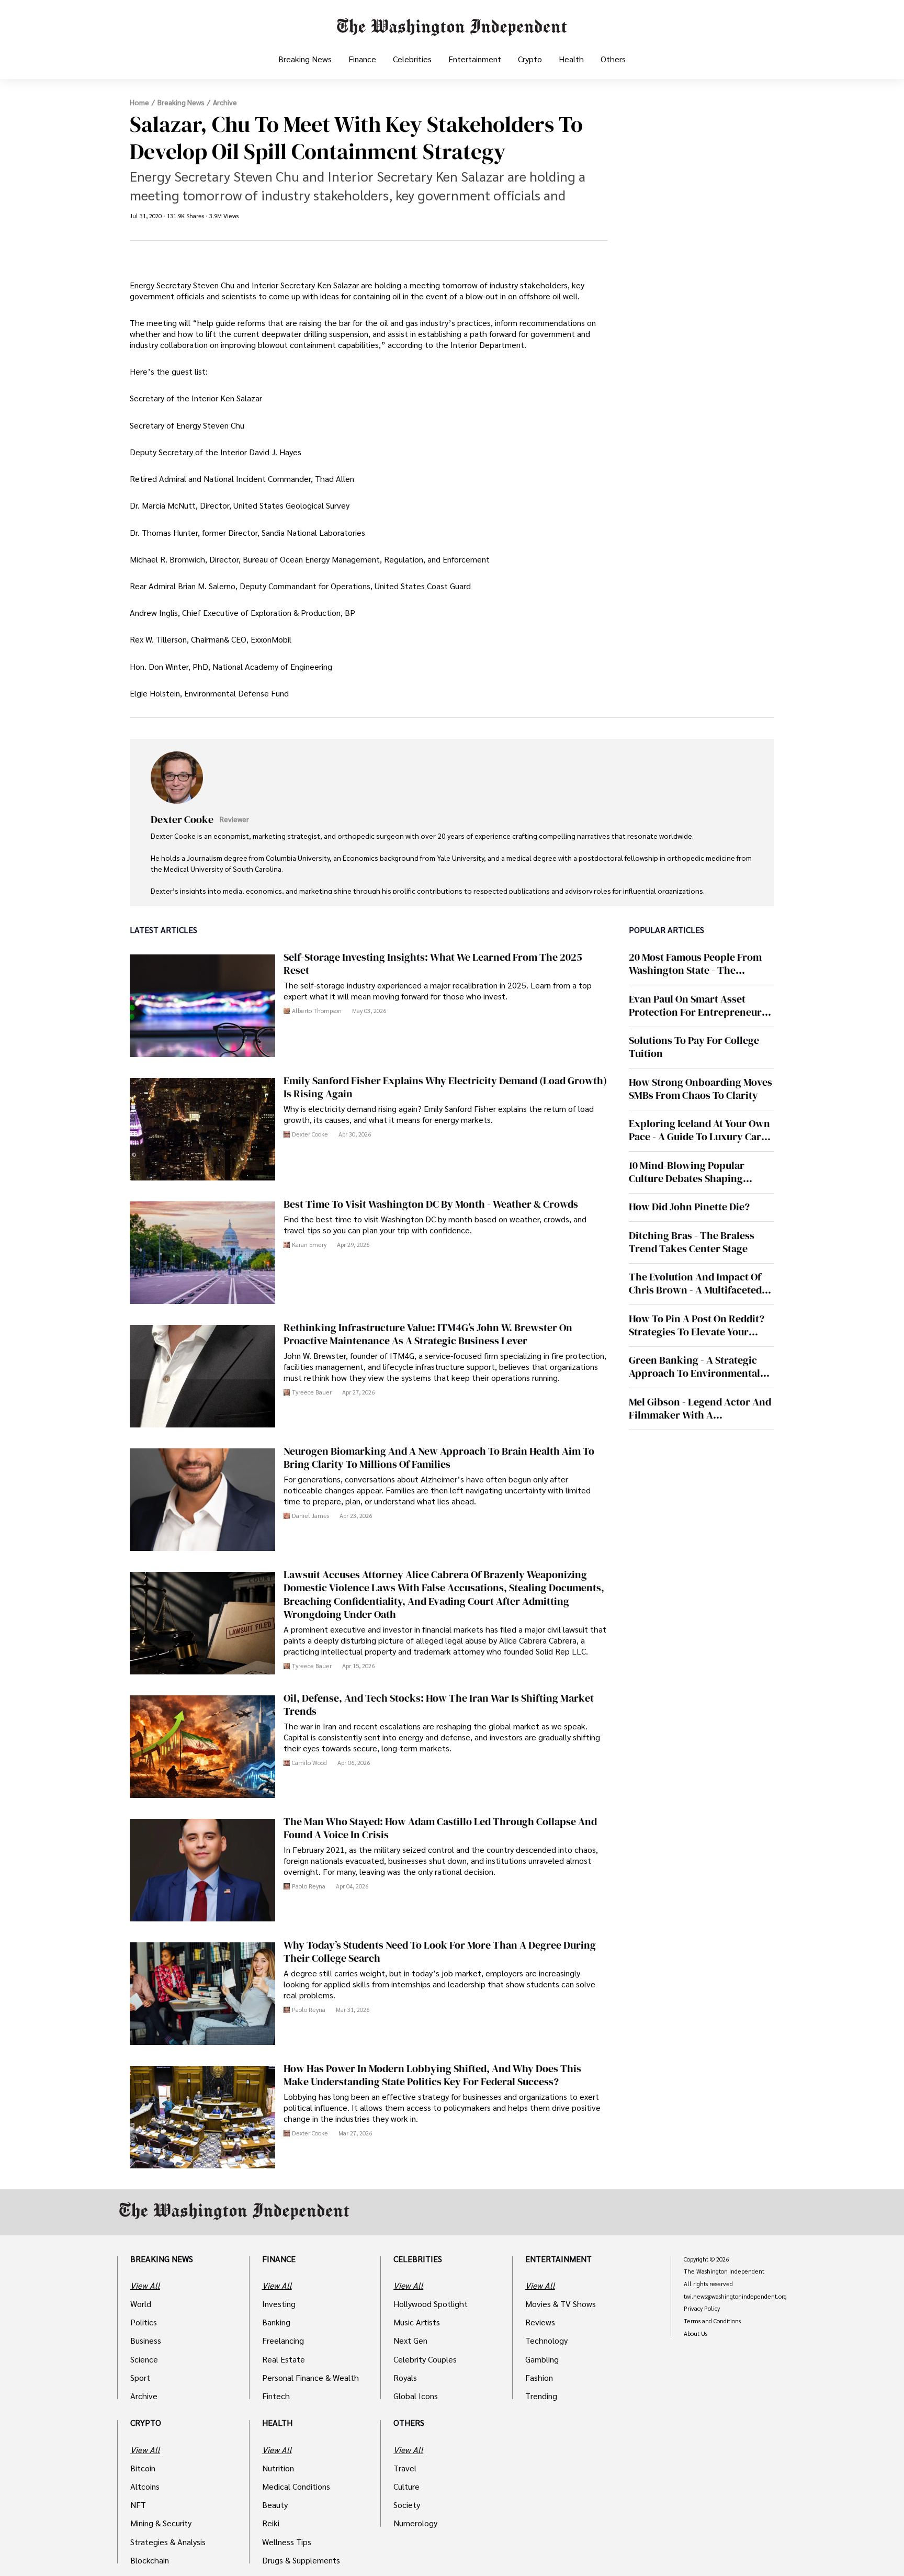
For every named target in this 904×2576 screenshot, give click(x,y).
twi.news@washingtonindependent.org (735, 2297)
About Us (696, 2334)
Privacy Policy (702, 2309)
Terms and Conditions (712, 2321)
